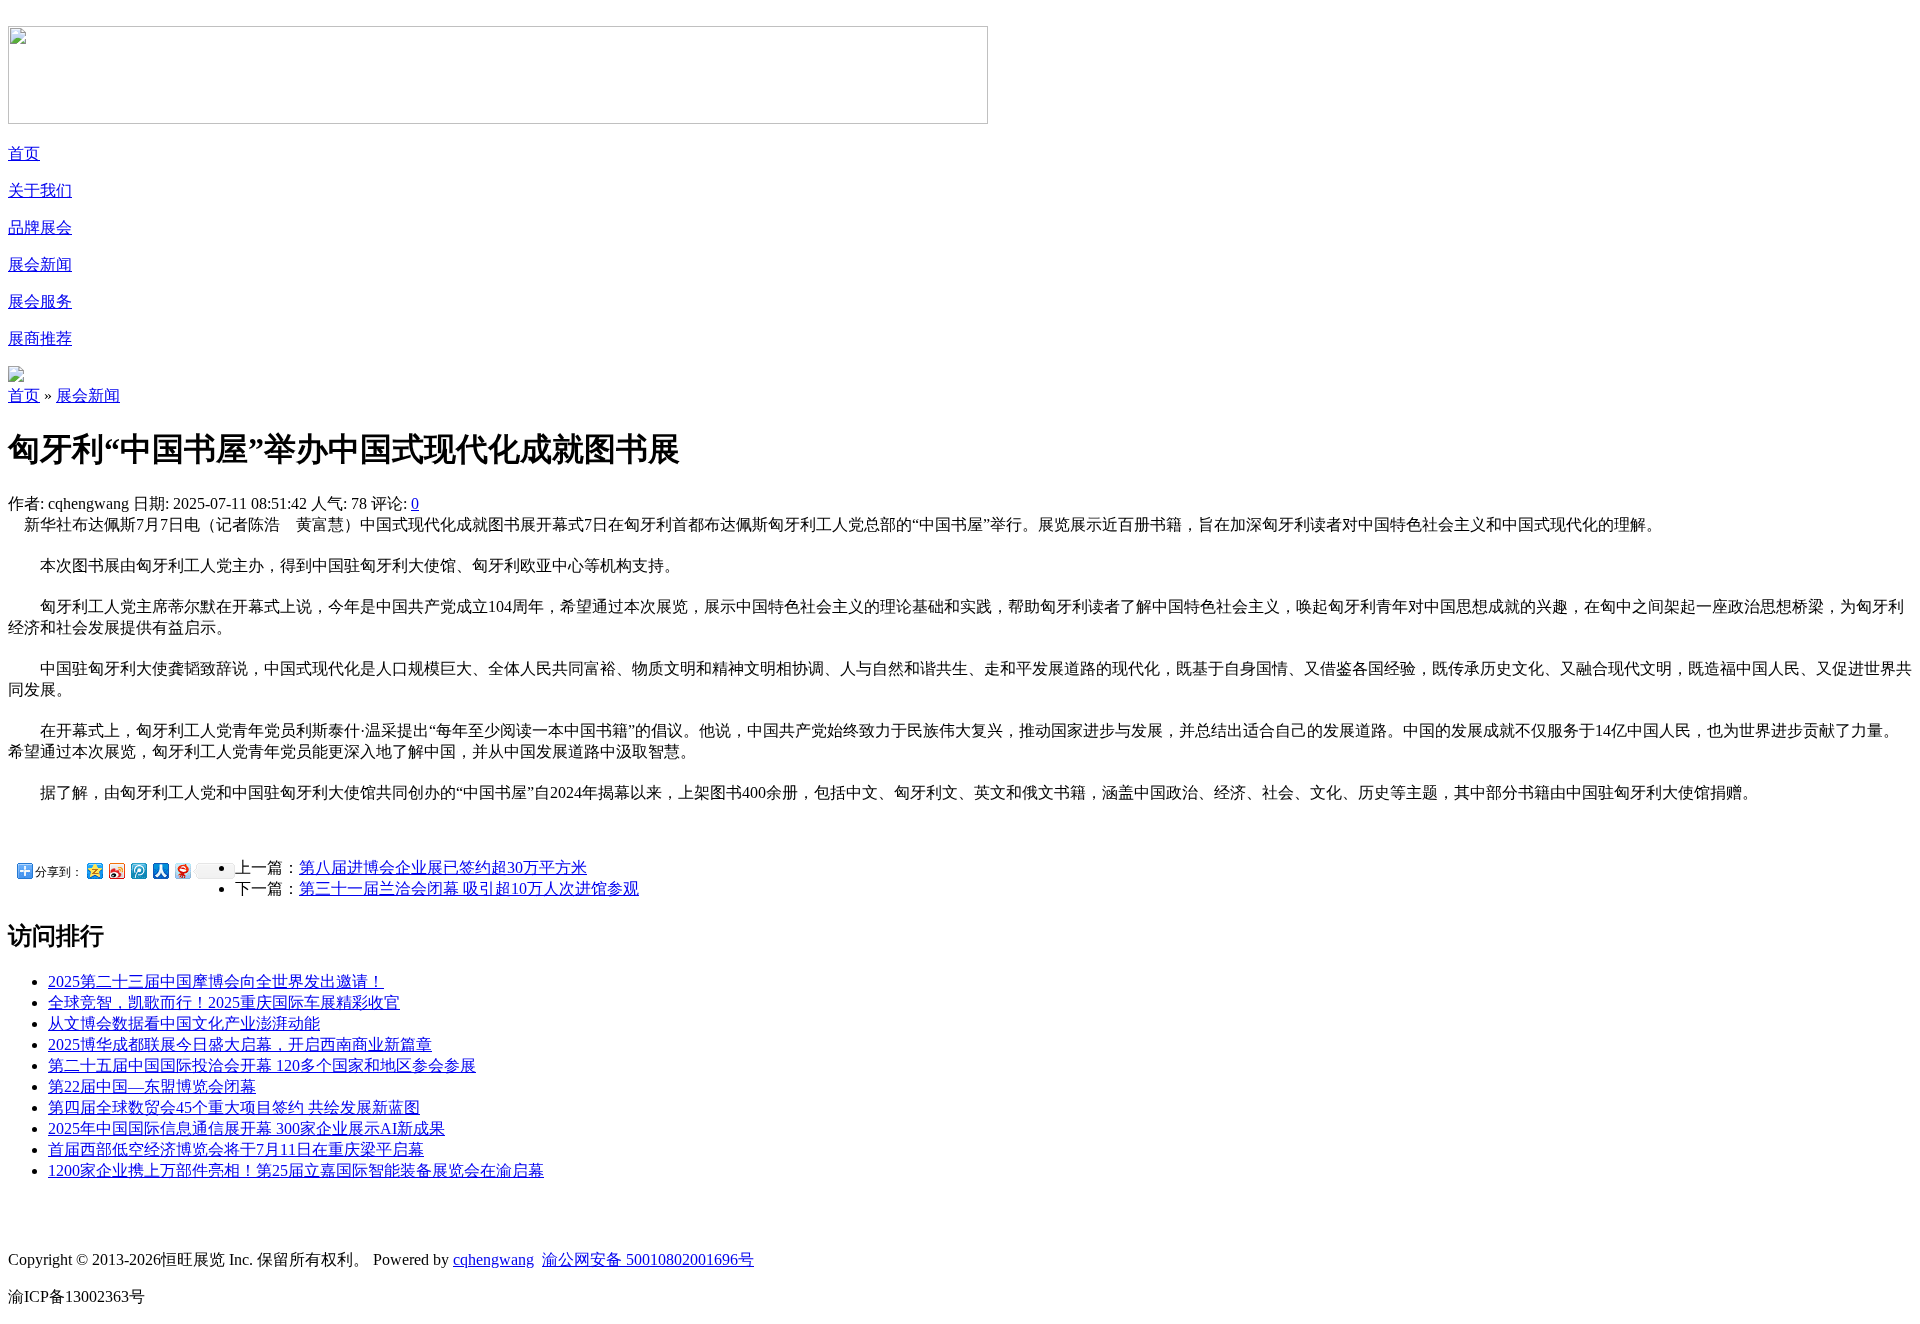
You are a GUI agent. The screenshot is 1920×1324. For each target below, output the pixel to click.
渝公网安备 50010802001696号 (648, 1259)
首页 (24, 153)
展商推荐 (40, 338)
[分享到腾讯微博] (138, 870)
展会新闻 (40, 264)
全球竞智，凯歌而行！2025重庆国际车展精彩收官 (224, 1002)
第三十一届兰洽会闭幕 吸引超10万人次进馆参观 (469, 888)
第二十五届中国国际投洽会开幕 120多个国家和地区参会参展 (262, 1065)
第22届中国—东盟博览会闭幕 (152, 1086)
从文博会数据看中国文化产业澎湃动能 (184, 1023)
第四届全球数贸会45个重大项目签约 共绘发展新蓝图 (234, 1107)
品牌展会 (40, 227)
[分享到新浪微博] (116, 870)
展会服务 (40, 301)
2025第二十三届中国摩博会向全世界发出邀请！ (216, 981)
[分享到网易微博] (182, 870)
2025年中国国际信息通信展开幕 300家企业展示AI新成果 (246, 1128)
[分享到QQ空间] (94, 870)
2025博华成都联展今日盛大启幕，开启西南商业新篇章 (240, 1044)
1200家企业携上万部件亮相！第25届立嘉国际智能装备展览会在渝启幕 (296, 1170)
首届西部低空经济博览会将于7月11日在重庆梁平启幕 (236, 1149)
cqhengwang (493, 1259)
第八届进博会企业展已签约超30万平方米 (443, 867)
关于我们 (40, 190)
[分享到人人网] (160, 870)
